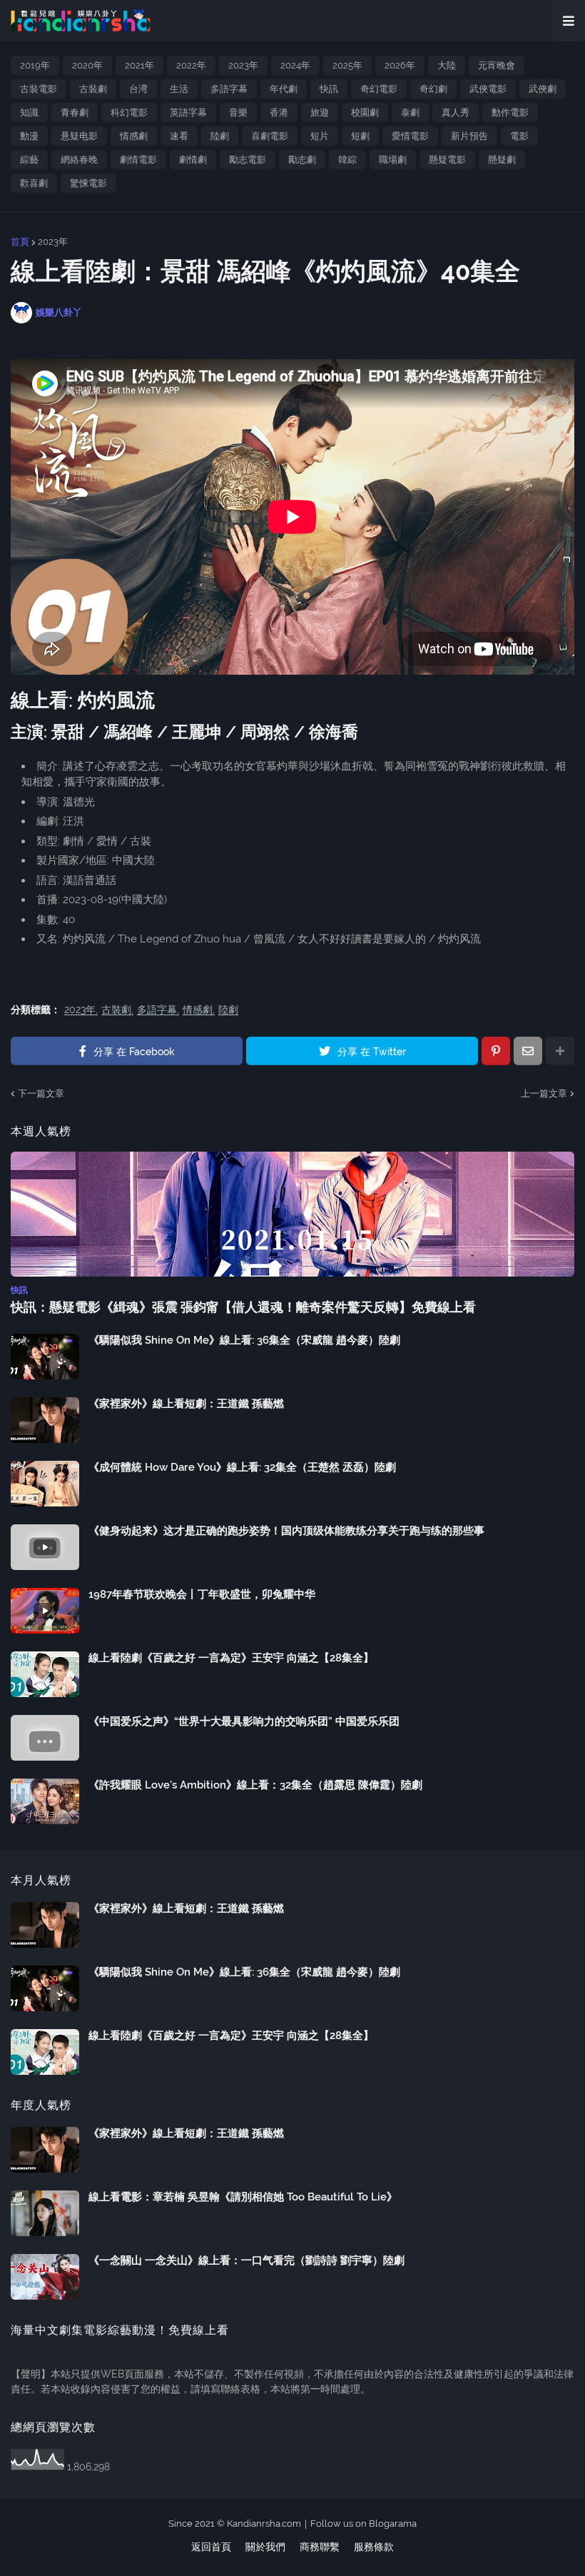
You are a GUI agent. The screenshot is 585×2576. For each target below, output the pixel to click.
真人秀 (456, 112)
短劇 (360, 136)
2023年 (243, 65)
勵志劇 (302, 160)
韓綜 (347, 160)
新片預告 (469, 136)
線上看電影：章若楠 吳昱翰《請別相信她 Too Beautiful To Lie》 (243, 2197)
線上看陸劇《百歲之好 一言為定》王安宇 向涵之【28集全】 (231, 1658)
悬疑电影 (79, 136)
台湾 (138, 89)
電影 (519, 136)
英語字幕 (188, 112)
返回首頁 (211, 2547)
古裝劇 (93, 89)
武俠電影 (488, 89)
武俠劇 (543, 89)
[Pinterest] (496, 1051)
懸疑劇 (502, 160)
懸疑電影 (447, 160)
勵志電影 (248, 160)
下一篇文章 (41, 1093)
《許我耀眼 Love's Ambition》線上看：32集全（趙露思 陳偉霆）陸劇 (255, 1785)
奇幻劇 (433, 89)
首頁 (20, 242)
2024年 (295, 65)
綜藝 (29, 160)
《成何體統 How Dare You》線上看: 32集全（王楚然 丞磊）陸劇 (242, 1467)
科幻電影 (129, 112)
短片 (320, 136)
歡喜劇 (34, 183)
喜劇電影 (270, 136)
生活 (179, 89)
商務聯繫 (320, 2547)
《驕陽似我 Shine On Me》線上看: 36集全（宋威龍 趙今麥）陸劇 (244, 1340)
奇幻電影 (379, 89)
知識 (29, 112)
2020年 (87, 65)
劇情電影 (138, 160)
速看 (179, 136)
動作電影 (510, 112)
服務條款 (374, 2547)
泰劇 (410, 112)
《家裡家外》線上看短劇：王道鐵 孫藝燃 (186, 1404)
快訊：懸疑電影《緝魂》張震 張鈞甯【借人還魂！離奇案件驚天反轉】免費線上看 (243, 1307)
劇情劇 (193, 160)
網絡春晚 (79, 160)
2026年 (400, 65)
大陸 (447, 65)
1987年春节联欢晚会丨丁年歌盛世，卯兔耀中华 (202, 1594)
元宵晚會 (497, 65)
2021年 (139, 65)
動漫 (29, 136)
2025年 (347, 65)
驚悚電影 (88, 183)
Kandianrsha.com (264, 2524)
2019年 (35, 65)
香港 (279, 112)
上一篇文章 (544, 1093)
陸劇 (220, 136)
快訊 (329, 89)
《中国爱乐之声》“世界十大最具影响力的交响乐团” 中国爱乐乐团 (244, 1721)
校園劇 (365, 112)
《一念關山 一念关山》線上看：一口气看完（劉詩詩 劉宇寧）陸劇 (246, 2260)
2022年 (191, 65)
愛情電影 (410, 136)
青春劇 (75, 112)
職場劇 (393, 160)
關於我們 (265, 2547)
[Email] (528, 1051)
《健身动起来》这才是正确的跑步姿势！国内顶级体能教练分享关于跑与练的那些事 (286, 1531)
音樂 (238, 112)
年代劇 (284, 89)
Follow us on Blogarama (363, 2524)
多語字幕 (229, 89)
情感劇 (134, 136)
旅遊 (320, 112)
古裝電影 (39, 89)
